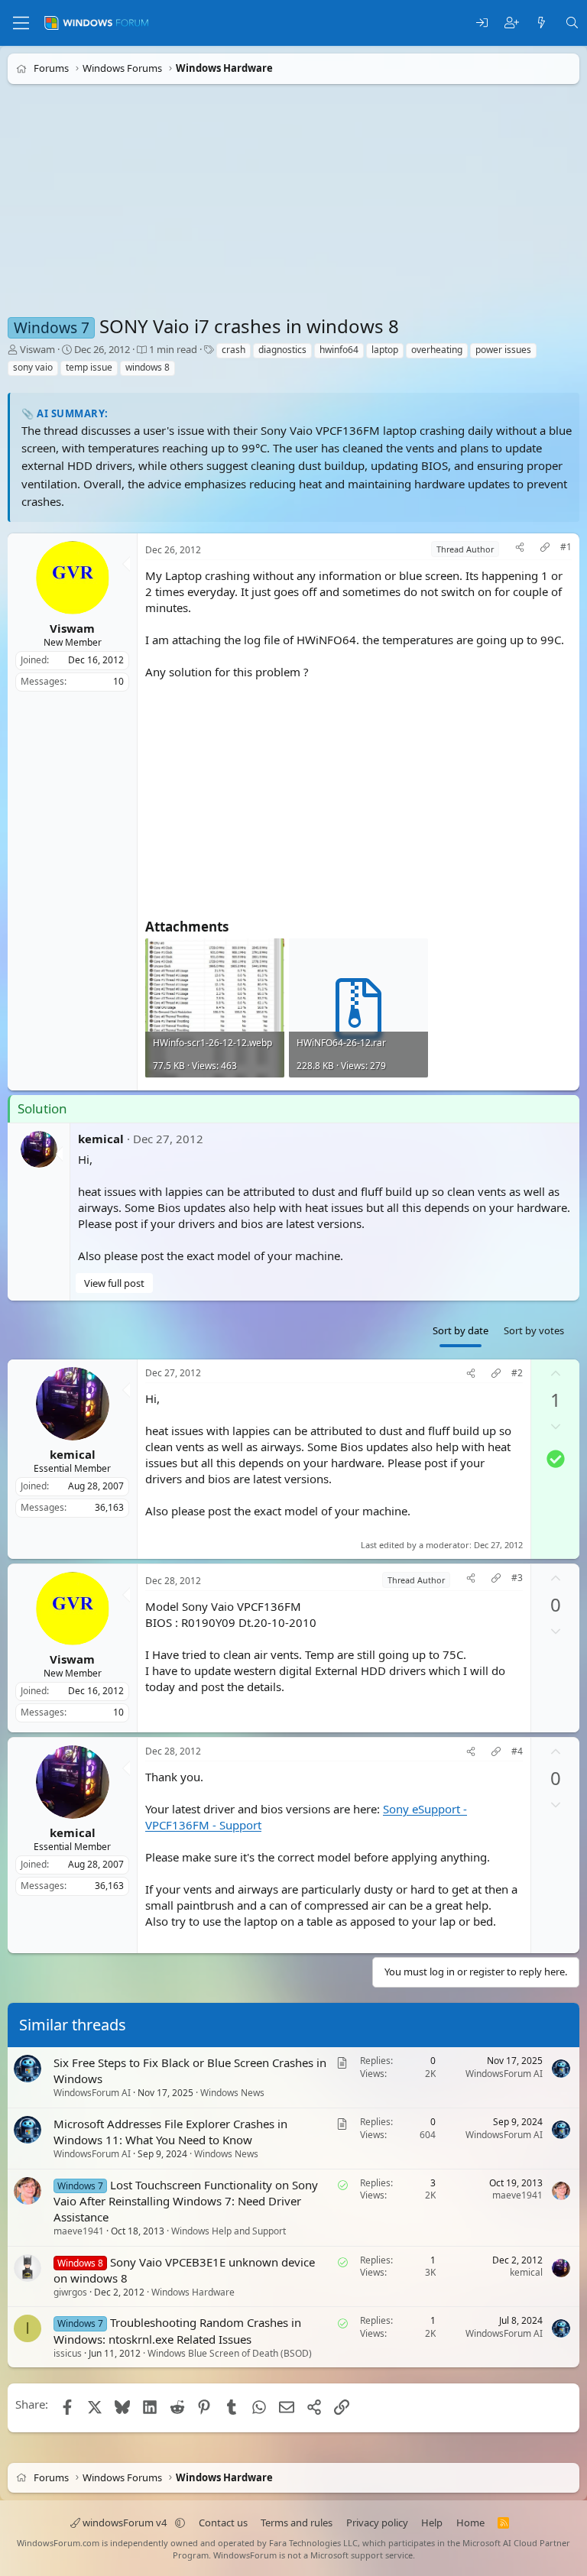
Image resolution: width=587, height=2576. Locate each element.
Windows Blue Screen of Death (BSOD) (230, 2353)
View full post (114, 1282)
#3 (517, 1577)
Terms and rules (297, 2523)
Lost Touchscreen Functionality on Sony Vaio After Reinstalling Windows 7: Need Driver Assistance (186, 2201)
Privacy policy (377, 2523)
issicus (68, 2353)
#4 (517, 1751)
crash (234, 350)
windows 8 (148, 367)
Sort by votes (534, 1330)
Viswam (37, 349)
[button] (180, 2523)
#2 (517, 1373)
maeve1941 (79, 2231)
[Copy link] (545, 549)
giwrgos (70, 2292)
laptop (385, 350)
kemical (101, 1138)
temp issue (89, 367)
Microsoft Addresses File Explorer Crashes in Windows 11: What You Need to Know (170, 2132)
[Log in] (482, 23)
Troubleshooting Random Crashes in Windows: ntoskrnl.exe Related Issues (177, 2331)
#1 (566, 547)
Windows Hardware (193, 2292)
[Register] (512, 23)
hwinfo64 (339, 350)
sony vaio (33, 367)
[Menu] (21, 23)
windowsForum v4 (125, 2523)
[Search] (572, 23)
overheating (437, 350)
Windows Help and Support (229, 2231)
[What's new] (542, 23)
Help (432, 2523)
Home (470, 2523)
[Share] (520, 549)
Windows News (232, 2093)
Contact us (223, 2523)
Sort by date (461, 1330)
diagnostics (282, 350)
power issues (503, 350)
